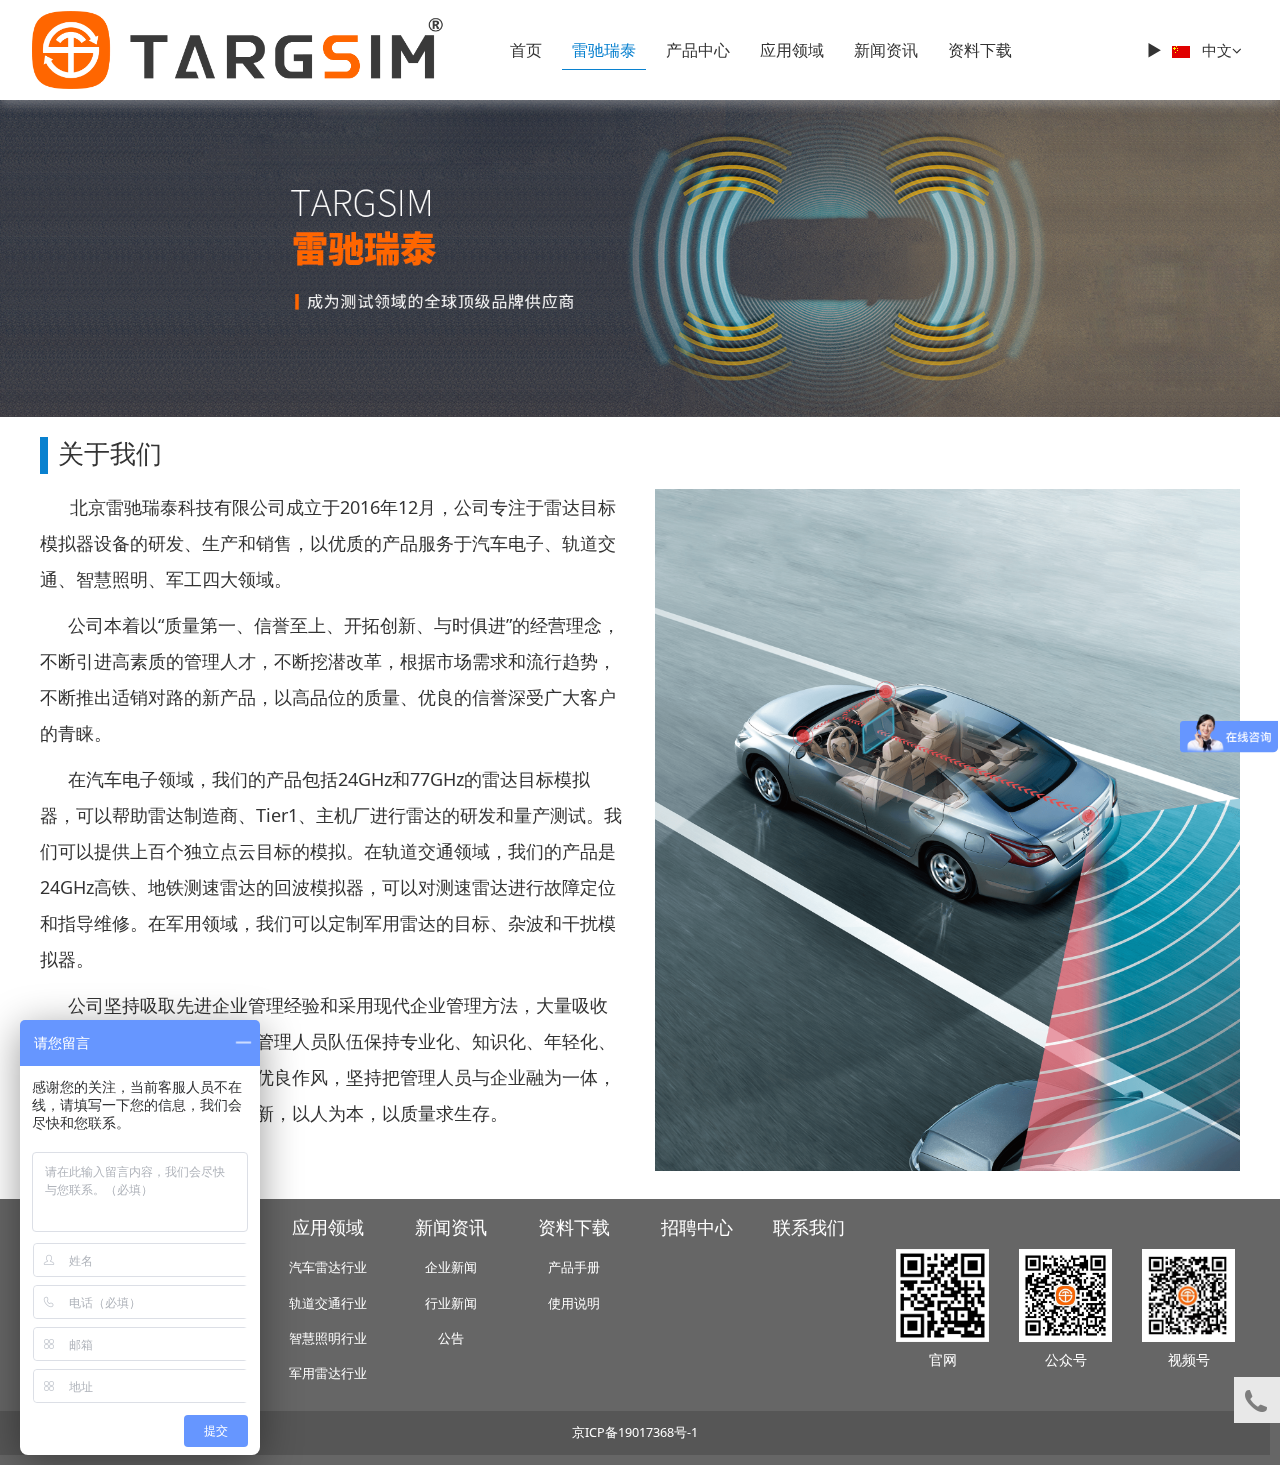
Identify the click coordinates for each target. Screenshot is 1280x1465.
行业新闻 (451, 1303)
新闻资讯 (886, 50)
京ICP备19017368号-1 (635, 1432)
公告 (451, 1338)
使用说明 (574, 1303)
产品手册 (574, 1267)
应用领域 (792, 50)
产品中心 (698, 50)
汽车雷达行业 (328, 1267)
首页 (526, 50)
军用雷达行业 (328, 1373)
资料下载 (980, 50)
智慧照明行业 (328, 1338)
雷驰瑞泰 (604, 50)
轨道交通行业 (328, 1303)
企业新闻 (451, 1267)
